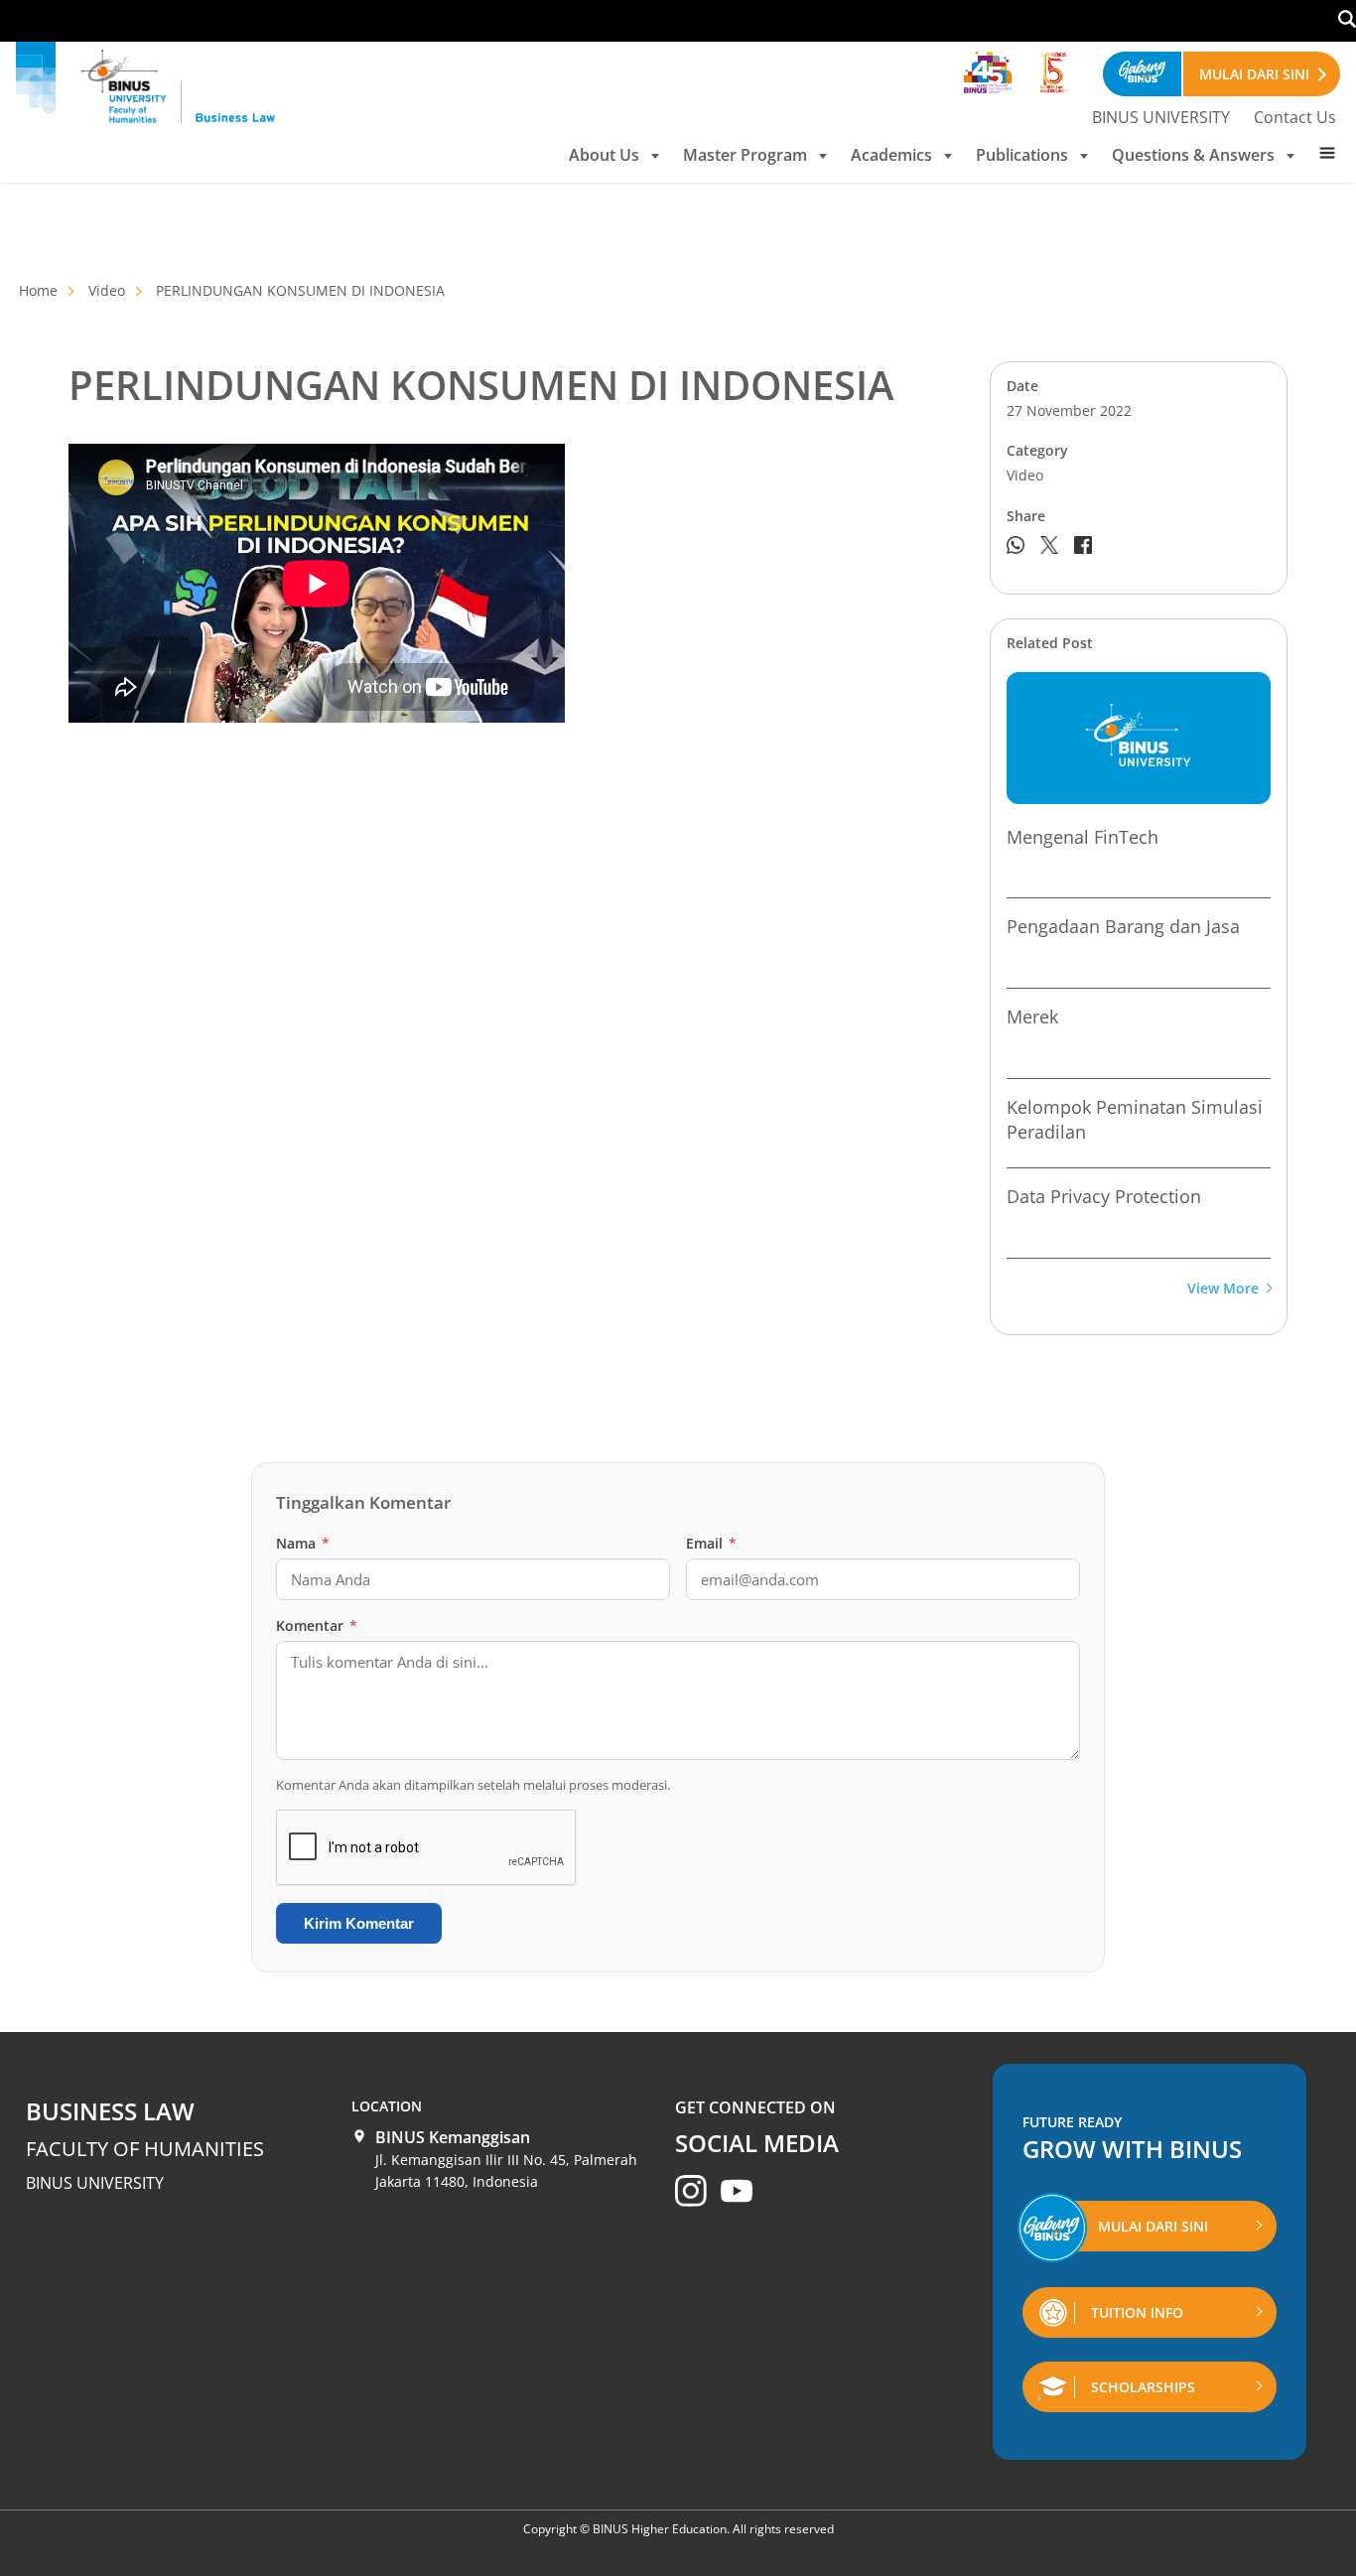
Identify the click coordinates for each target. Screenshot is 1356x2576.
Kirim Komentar (359, 1923)
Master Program (745, 155)
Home (38, 290)
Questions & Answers (1193, 155)
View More (1223, 1289)
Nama (303, 1543)
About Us (604, 155)
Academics (891, 155)
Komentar (317, 1626)
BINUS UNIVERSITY (1161, 117)
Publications (1022, 155)
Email (711, 1543)
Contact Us (1295, 117)
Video (107, 290)
